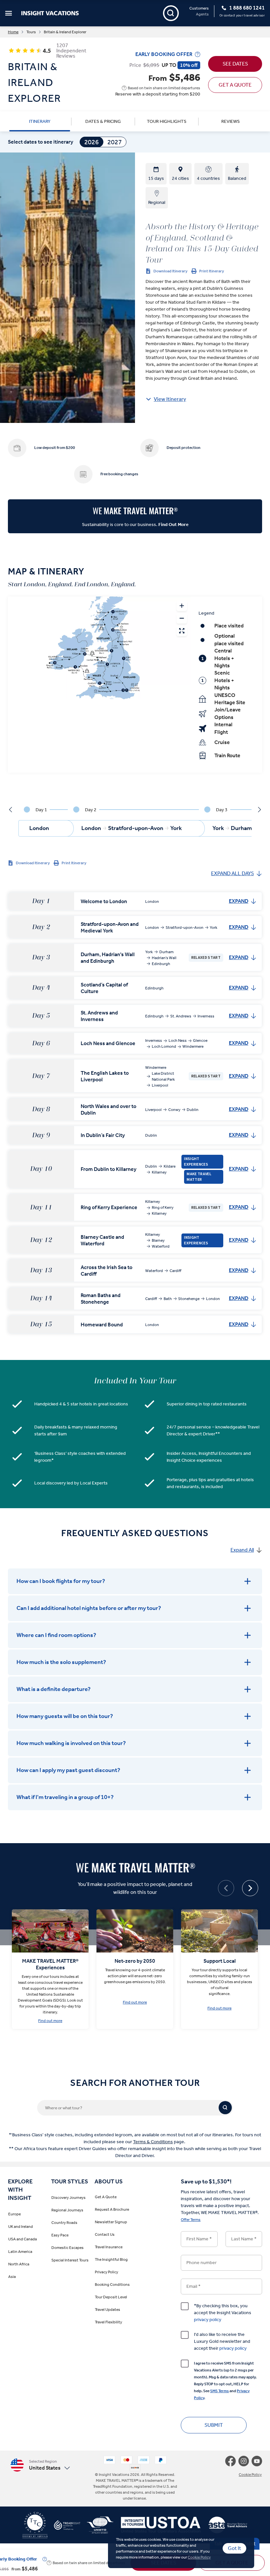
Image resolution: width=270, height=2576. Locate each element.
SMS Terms (219, 2391)
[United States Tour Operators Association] (157, 2528)
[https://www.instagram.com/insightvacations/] (245, 2461)
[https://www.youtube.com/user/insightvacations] (257, 2461)
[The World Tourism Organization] (97, 2528)
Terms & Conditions (153, 2142)
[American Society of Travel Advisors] (224, 2528)
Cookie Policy (199, 2557)
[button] (50, 2465)
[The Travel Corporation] (35, 2528)
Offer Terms (191, 2220)
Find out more (50, 2021)
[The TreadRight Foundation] (64, 2528)
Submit (214, 2425)
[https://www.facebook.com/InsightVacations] (232, 2461)
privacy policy (208, 2320)
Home (13, 32)
